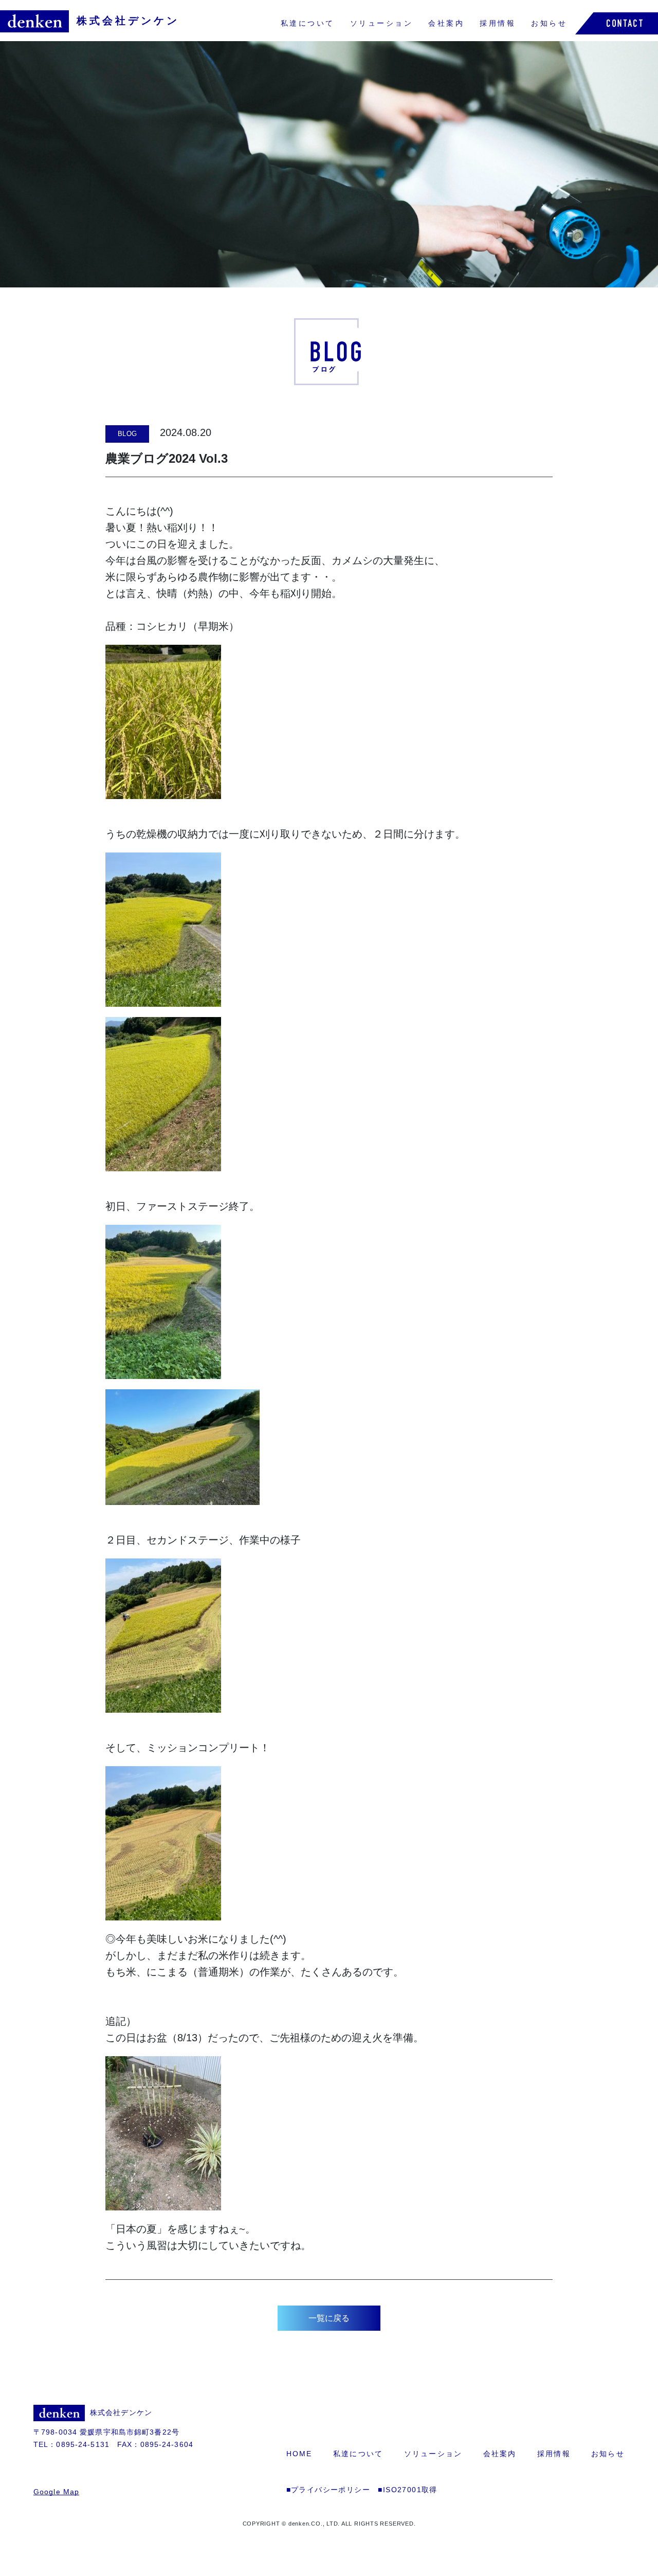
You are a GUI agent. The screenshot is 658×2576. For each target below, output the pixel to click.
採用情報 (498, 23)
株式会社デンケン (128, 21)
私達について (308, 23)
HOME (299, 2454)
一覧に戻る (329, 2318)
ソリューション (382, 23)
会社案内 (446, 23)
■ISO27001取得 (407, 2490)
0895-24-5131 (83, 2444)
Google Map (56, 2492)
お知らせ (549, 23)
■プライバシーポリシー (328, 2490)
